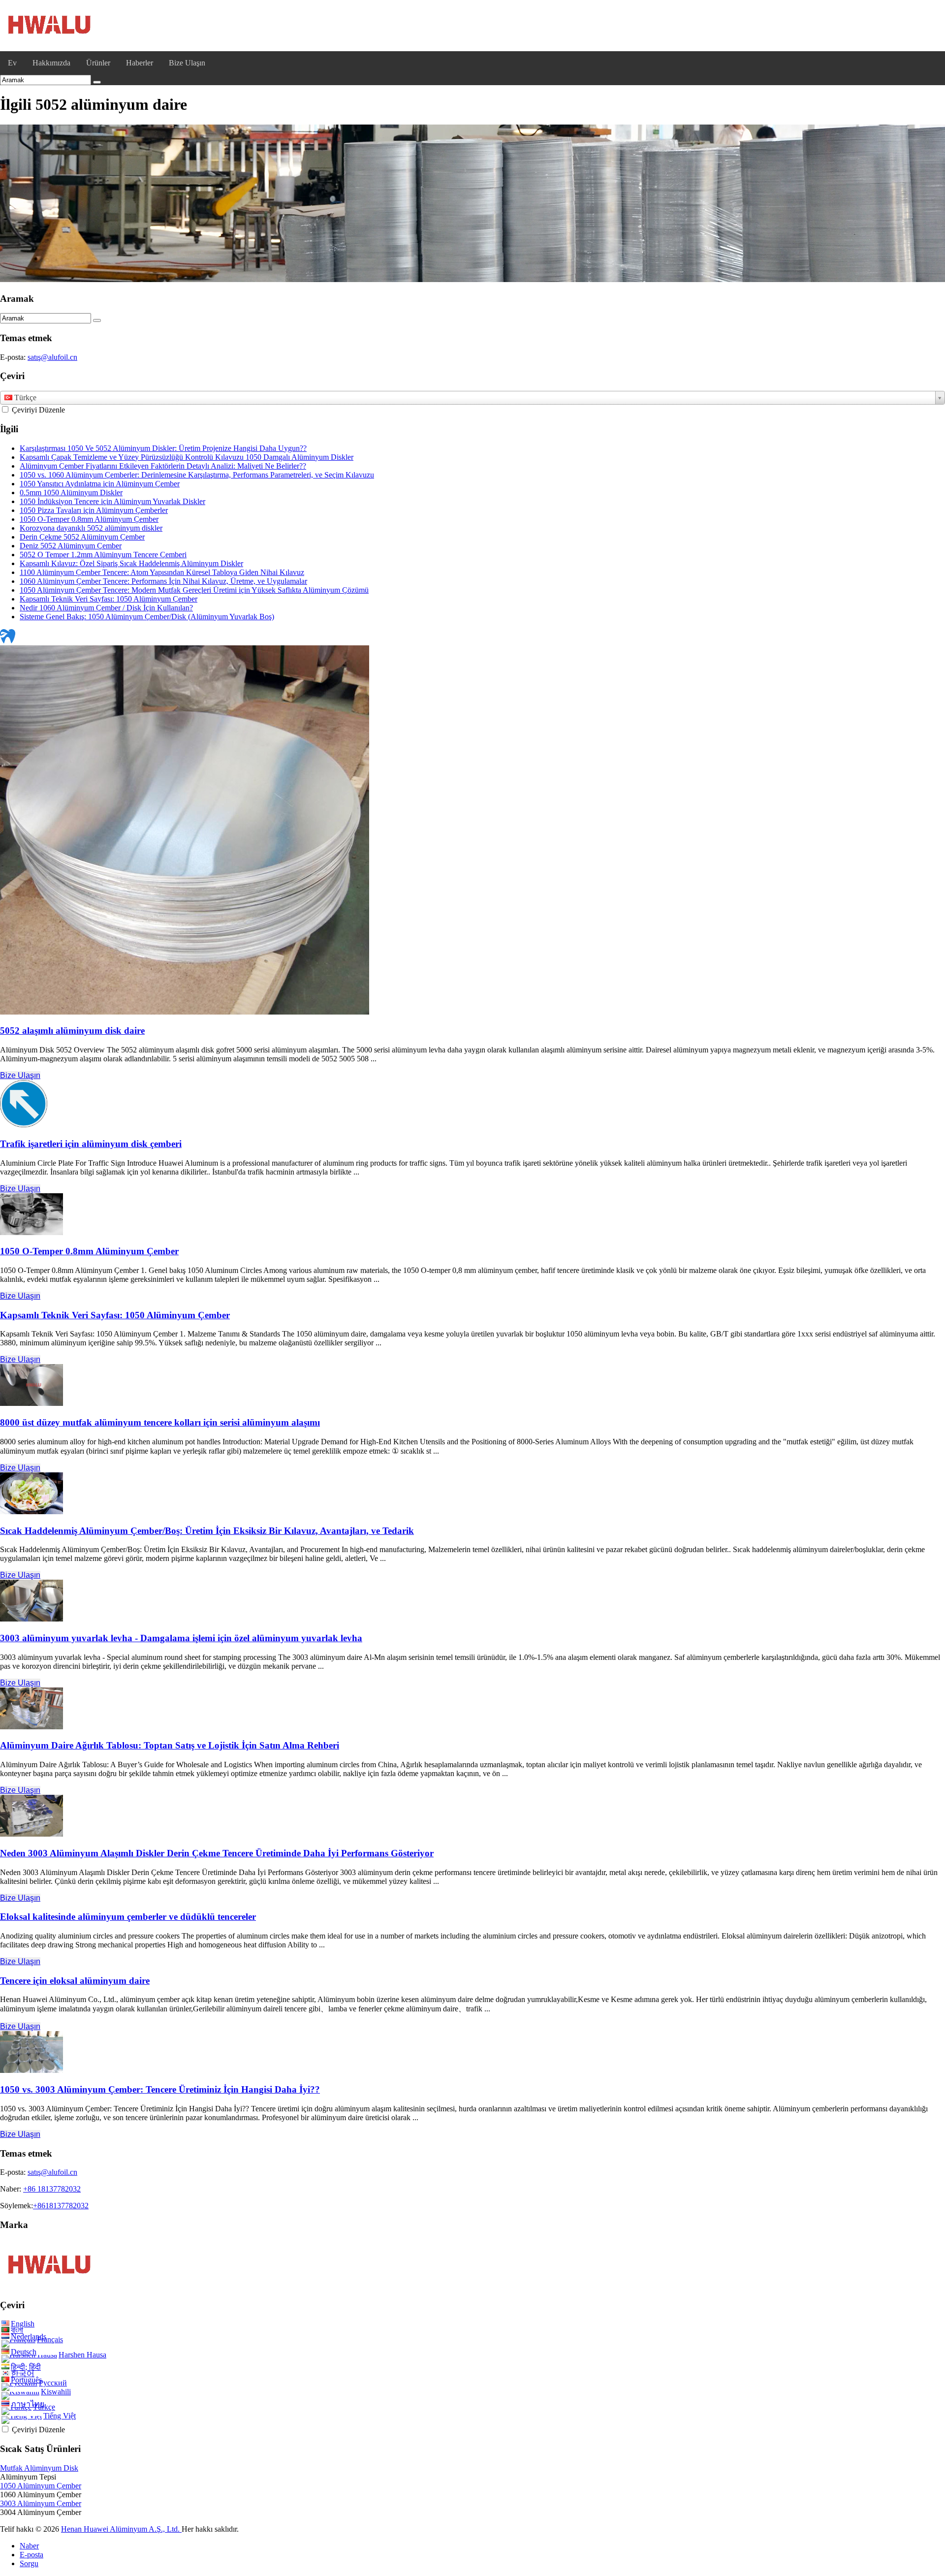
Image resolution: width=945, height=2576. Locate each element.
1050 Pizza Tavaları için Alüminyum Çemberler (94, 510)
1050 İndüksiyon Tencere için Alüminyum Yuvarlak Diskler (112, 501)
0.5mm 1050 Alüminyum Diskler (71, 493)
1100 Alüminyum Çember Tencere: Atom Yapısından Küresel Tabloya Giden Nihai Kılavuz (162, 572)
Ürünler (98, 63)
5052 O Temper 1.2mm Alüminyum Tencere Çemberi (103, 555)
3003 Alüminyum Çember (41, 2503)
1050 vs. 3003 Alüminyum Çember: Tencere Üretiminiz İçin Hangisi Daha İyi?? (160, 2089)
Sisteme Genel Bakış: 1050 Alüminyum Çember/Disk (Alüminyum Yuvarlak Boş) (147, 617)
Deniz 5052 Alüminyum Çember (71, 546)
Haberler (140, 63)
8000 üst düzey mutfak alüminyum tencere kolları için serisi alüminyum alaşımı (160, 1422)
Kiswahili (56, 2392)
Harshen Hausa (82, 2355)
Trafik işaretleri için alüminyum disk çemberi (91, 1144)
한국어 (23, 2373)
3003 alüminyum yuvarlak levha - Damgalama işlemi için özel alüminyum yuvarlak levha (181, 1638)
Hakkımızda (51, 63)
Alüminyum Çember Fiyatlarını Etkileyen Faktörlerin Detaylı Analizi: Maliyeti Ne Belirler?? (163, 466)
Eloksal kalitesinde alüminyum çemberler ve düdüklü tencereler (128, 1917)
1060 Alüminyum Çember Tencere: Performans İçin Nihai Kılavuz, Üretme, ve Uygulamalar (163, 581)
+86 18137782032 (52, 2189)
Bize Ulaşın (187, 63)
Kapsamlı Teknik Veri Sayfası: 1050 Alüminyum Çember (109, 599)
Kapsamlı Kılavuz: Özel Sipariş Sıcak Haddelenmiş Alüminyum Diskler (131, 563)
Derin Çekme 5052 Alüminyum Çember (82, 537)
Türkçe (44, 2407)
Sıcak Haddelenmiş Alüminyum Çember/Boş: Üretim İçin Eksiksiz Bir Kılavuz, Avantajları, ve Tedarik (207, 1531)
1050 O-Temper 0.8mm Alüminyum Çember (89, 519)
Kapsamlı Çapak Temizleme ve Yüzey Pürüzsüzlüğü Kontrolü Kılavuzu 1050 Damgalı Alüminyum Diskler (187, 457)
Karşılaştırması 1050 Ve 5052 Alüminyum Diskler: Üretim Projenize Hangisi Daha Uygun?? (163, 448)
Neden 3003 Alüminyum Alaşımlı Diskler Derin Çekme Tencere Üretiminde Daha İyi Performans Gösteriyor (217, 1853)
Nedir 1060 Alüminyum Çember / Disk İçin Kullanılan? (106, 608)
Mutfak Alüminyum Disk (39, 2468)
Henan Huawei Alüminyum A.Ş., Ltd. (121, 2529)
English (23, 2324)
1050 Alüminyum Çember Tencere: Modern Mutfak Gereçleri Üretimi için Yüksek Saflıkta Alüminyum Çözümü (194, 590)
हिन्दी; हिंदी (26, 2367)
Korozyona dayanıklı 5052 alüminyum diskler (91, 528)
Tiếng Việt (60, 2416)
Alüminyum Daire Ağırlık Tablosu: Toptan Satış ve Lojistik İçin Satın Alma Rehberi (170, 1745)
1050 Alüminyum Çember (41, 2486)
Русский (53, 2383)
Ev (12, 63)
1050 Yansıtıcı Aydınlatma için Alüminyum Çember (100, 484)
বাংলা (17, 2330)
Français (50, 2339)
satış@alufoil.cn (52, 357)
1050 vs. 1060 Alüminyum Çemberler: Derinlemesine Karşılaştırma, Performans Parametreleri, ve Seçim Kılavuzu (197, 475)
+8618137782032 (61, 2206)
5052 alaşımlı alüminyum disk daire (72, 1031)
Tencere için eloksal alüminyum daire (75, 1981)
